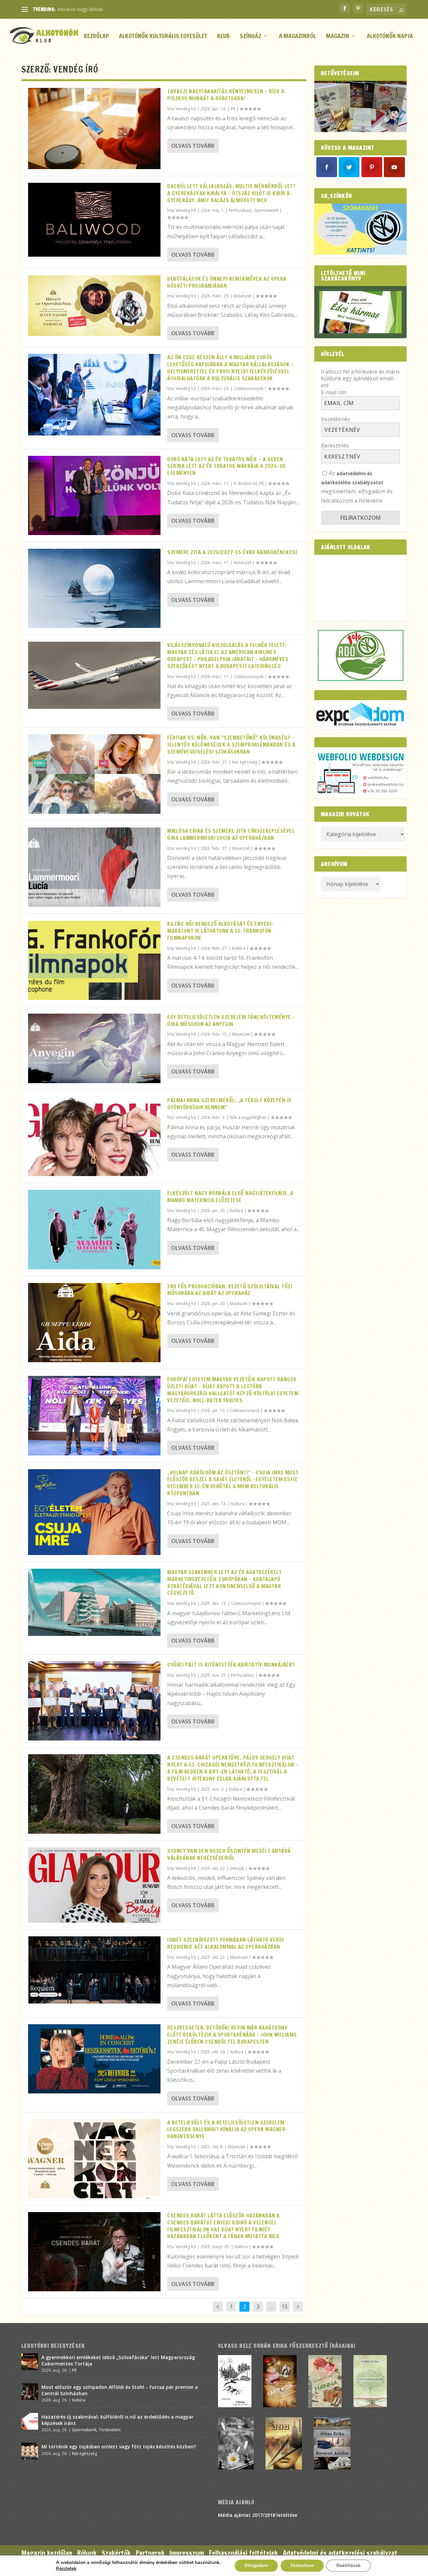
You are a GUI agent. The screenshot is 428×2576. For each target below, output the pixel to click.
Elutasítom (302, 2565)
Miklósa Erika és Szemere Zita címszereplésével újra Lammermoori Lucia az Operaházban (231, 834)
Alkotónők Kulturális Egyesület (163, 37)
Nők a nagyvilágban (248, 1117)
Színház (250, 37)
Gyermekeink (266, 210)
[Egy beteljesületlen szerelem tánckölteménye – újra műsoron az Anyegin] (94, 1048)
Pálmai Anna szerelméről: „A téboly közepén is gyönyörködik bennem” (229, 1104)
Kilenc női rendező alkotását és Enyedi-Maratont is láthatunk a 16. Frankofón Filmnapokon (221, 931)
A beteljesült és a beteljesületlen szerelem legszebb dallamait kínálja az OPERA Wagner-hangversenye (228, 2130)
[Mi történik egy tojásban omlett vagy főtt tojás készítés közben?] (30, 2451)
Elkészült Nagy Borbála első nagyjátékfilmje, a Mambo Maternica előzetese (230, 1197)
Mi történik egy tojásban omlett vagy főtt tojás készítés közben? (119, 2446)
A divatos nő (245, 483)
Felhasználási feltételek (243, 2553)
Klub (223, 37)
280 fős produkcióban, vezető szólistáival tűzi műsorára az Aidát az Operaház (230, 1290)
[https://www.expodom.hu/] (360, 715)
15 (285, 2307)
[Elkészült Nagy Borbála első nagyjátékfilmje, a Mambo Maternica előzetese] (94, 1229)
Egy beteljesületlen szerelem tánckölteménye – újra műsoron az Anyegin (231, 1020)
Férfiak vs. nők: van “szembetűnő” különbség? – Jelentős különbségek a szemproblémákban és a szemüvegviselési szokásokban (231, 745)
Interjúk (237, 1868)
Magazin (338, 37)
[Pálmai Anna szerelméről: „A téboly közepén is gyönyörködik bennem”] (94, 1136)
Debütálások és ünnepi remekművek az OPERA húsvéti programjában (227, 282)
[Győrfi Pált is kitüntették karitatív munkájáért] (94, 1701)
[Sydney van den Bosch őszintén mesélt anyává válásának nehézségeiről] (94, 1885)
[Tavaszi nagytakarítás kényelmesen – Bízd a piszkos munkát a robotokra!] (94, 128)
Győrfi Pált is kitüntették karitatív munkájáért (231, 1665)
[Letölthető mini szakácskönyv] (360, 312)
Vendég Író (186, 109)
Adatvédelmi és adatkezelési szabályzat (340, 2553)
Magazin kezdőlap (47, 2553)
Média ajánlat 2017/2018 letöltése (258, 2515)
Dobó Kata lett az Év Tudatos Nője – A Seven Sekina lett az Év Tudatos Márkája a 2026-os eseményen (227, 466)
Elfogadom (256, 2565)
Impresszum (187, 2553)
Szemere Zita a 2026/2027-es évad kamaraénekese (233, 552)
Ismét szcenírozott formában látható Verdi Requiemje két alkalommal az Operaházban (226, 1943)
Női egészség (245, 762)
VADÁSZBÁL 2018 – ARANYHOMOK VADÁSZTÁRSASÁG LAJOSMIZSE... (134, 9)
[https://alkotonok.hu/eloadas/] (360, 253)
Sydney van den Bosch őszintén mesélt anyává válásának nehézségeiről (229, 1854)
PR (233, 109)
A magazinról (297, 37)
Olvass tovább (193, 146)
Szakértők (116, 2553)
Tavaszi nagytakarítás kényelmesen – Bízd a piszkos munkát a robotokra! (226, 95)
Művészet (243, 296)
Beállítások (349, 2565)
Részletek (66, 2569)
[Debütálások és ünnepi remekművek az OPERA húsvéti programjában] (94, 306)
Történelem (110, 2430)
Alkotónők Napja (390, 37)
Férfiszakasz (240, 210)
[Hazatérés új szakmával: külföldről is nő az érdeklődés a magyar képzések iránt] (30, 2421)
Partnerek (150, 2553)
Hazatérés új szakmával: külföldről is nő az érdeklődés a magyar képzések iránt (118, 2420)
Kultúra (239, 948)
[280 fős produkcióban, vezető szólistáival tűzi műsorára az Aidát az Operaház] (94, 1323)
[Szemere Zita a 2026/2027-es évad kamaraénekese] (94, 588)
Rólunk (87, 2553)
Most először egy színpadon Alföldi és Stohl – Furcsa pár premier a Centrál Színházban (120, 2390)
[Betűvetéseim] (360, 106)
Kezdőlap (96, 37)
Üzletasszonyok (249, 389)
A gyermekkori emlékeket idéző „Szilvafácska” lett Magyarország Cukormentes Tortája (118, 2360)
